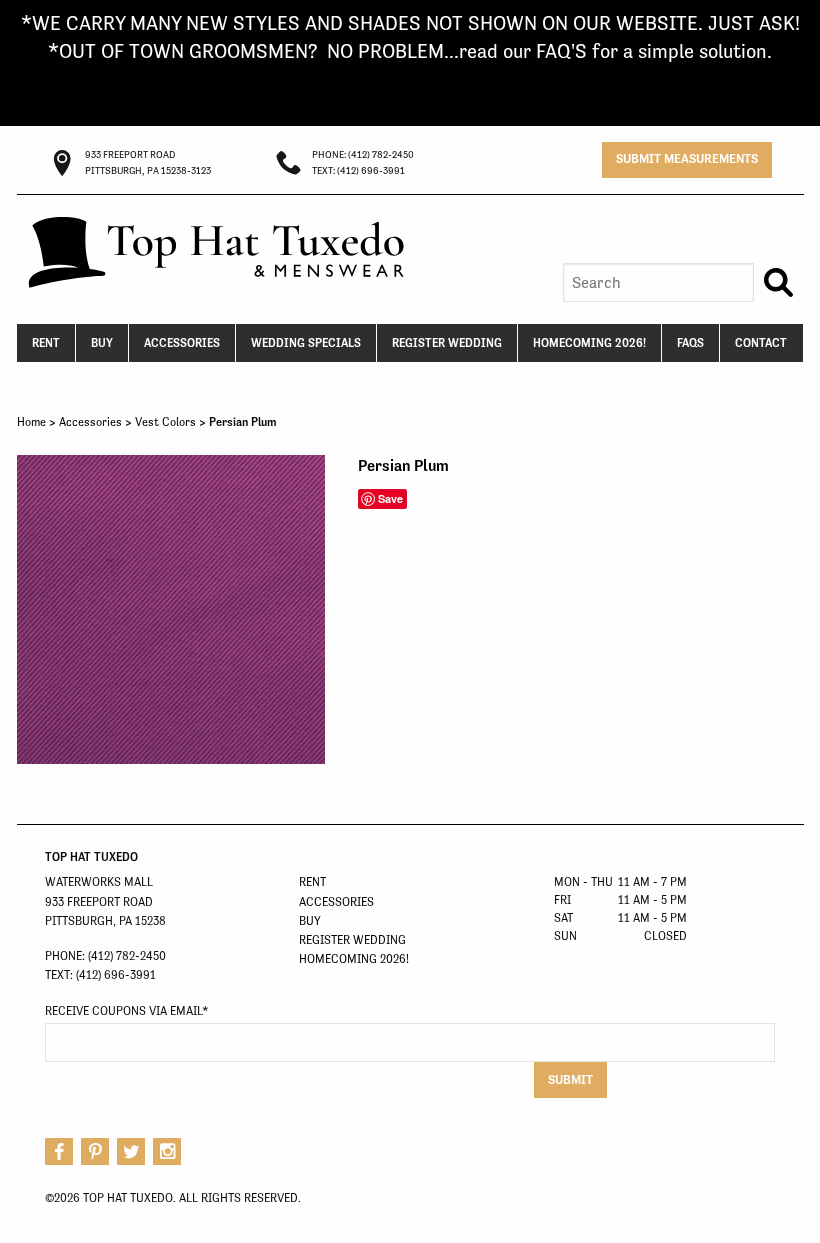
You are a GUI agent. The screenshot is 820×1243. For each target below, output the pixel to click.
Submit (570, 1079)
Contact (761, 343)
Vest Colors (165, 422)
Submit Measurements (687, 158)
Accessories (182, 343)
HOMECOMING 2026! (589, 343)
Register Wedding (447, 343)
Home (31, 422)
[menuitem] (46, 343)
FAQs (690, 343)
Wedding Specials (306, 343)
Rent (46, 343)
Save (390, 498)
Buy (102, 343)
